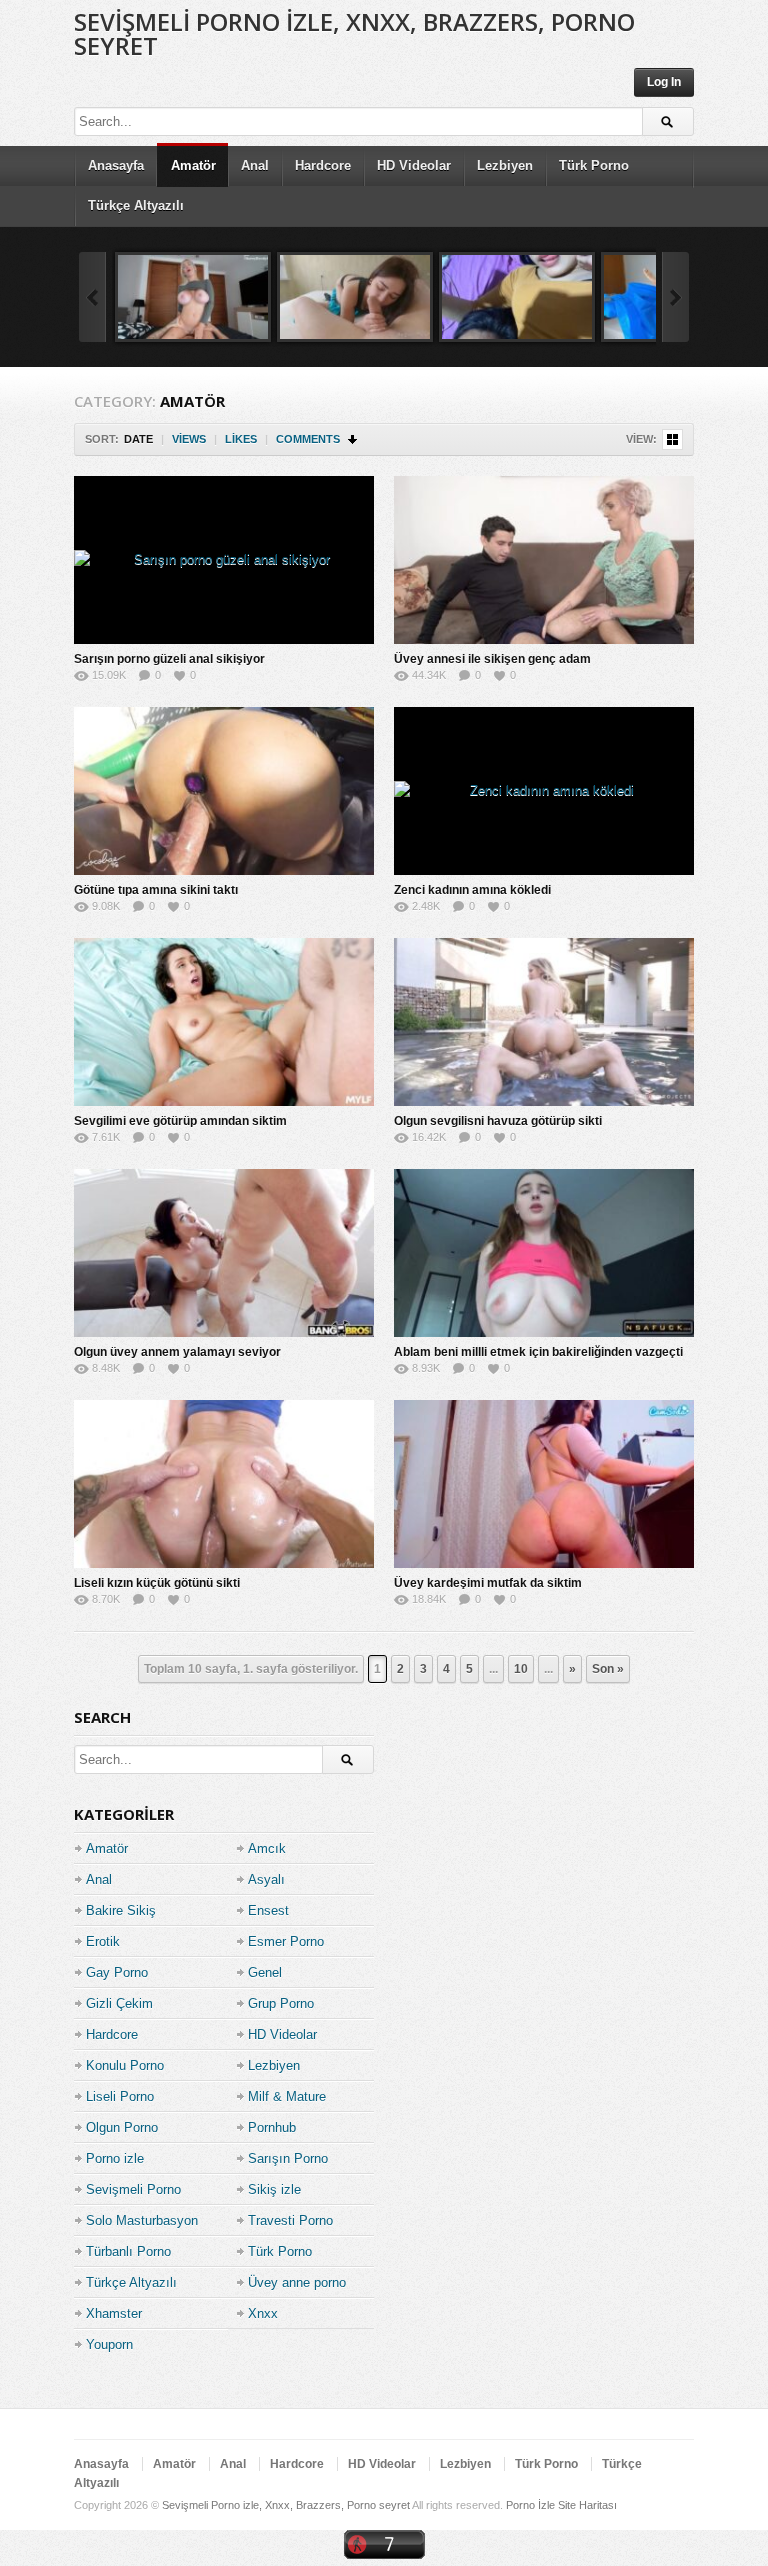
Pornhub (272, 2127)
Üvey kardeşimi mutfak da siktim (488, 1583)
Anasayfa (116, 165)
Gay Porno (117, 1972)
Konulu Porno (125, 2065)
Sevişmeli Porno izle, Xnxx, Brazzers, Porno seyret (354, 33)
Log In (664, 82)
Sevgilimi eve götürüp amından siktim (180, 1121)
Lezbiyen (505, 165)
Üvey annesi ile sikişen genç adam (492, 659)
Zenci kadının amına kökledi (472, 890)
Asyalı (266, 1879)
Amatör (193, 165)
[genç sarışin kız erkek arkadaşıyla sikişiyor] (193, 297)
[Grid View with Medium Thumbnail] (672, 439)
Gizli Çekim (119, 2003)
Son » (608, 1669)
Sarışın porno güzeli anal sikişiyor (169, 659)
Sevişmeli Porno (133, 2189)
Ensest (268, 1910)
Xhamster (114, 2313)
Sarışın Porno (288, 2158)
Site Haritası (587, 2505)
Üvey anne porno (297, 2282)
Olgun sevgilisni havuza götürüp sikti (498, 1121)
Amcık (267, 1848)
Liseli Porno (120, 2096)
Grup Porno (281, 2003)
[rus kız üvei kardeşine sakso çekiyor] (355, 297)
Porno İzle (530, 2505)
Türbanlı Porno (128, 2251)
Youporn (109, 2344)
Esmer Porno (286, 1941)
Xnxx (263, 2313)
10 (521, 1669)
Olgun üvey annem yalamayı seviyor (177, 1352)
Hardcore (323, 165)
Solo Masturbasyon (142, 2220)
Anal (255, 165)
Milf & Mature (287, 2096)
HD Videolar (414, 165)
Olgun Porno (122, 2127)
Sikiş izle (274, 2189)
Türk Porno (594, 165)
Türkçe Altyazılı (136, 205)
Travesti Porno (290, 2220)
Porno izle (115, 2158)
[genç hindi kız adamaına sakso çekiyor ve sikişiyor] (517, 297)
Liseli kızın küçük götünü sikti (157, 1583)
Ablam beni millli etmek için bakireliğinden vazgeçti (538, 1352)
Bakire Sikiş (121, 1910)
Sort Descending (353, 439)
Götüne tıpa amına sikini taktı (156, 890)
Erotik (103, 1941)
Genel (265, 1972)
